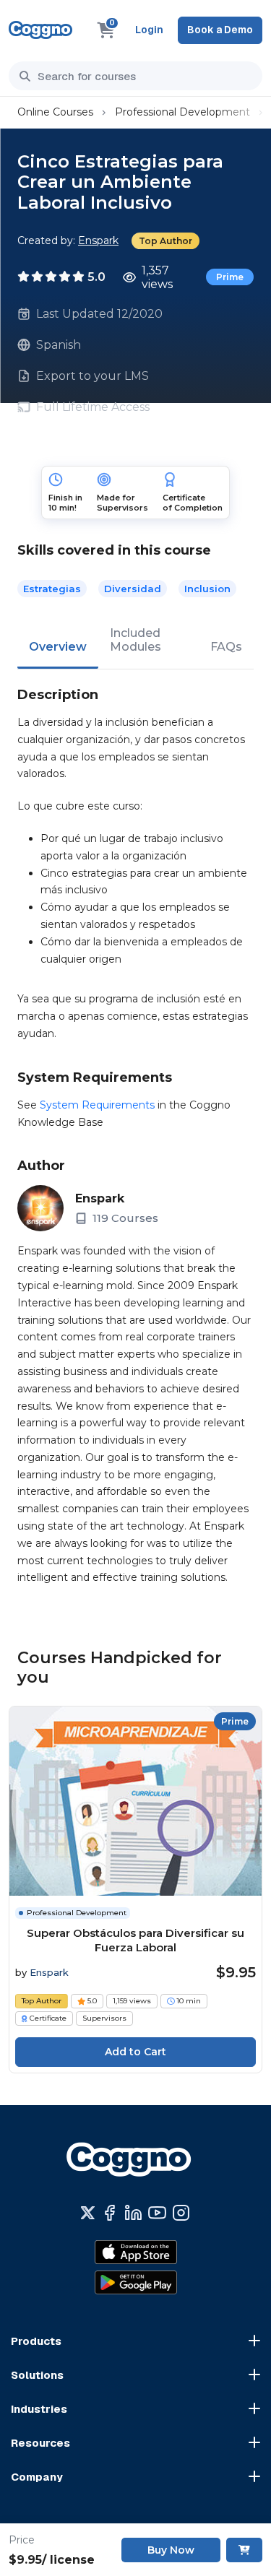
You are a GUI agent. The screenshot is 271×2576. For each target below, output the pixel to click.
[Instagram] (181, 2213)
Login (149, 30)
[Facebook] (109, 2213)
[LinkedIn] (133, 2213)
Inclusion (207, 589)
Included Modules (135, 640)
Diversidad (133, 589)
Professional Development (182, 112)
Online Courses (55, 112)
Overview (58, 647)
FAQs (226, 647)
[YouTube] (157, 2213)
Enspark (98, 240)
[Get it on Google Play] (136, 2283)
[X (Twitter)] (88, 2213)
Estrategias (52, 589)
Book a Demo (220, 30)
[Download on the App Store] (136, 2252)
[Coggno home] (40, 30)
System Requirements (97, 1105)
